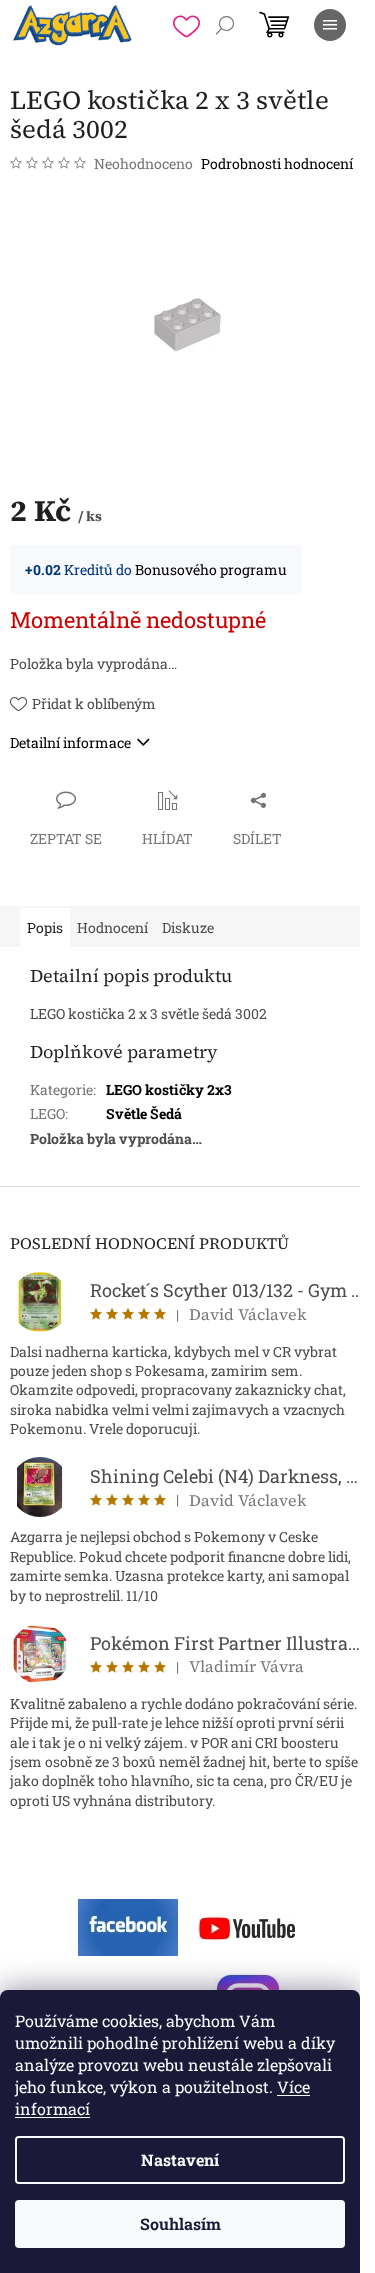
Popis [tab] (45, 927)
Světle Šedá (144, 1113)
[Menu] (330, 25)
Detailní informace (70, 742)
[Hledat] (225, 25)
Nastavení (180, 2159)
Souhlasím (180, 2223)
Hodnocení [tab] (112, 927)
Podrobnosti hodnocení (277, 163)
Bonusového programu (211, 569)
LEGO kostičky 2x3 (169, 1089)
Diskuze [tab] (188, 927)
